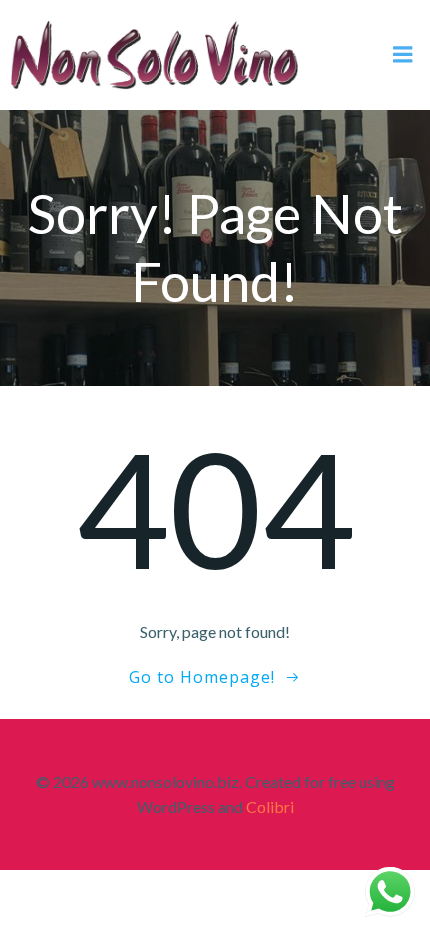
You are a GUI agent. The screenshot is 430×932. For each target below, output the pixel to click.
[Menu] (403, 55)
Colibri (270, 806)
